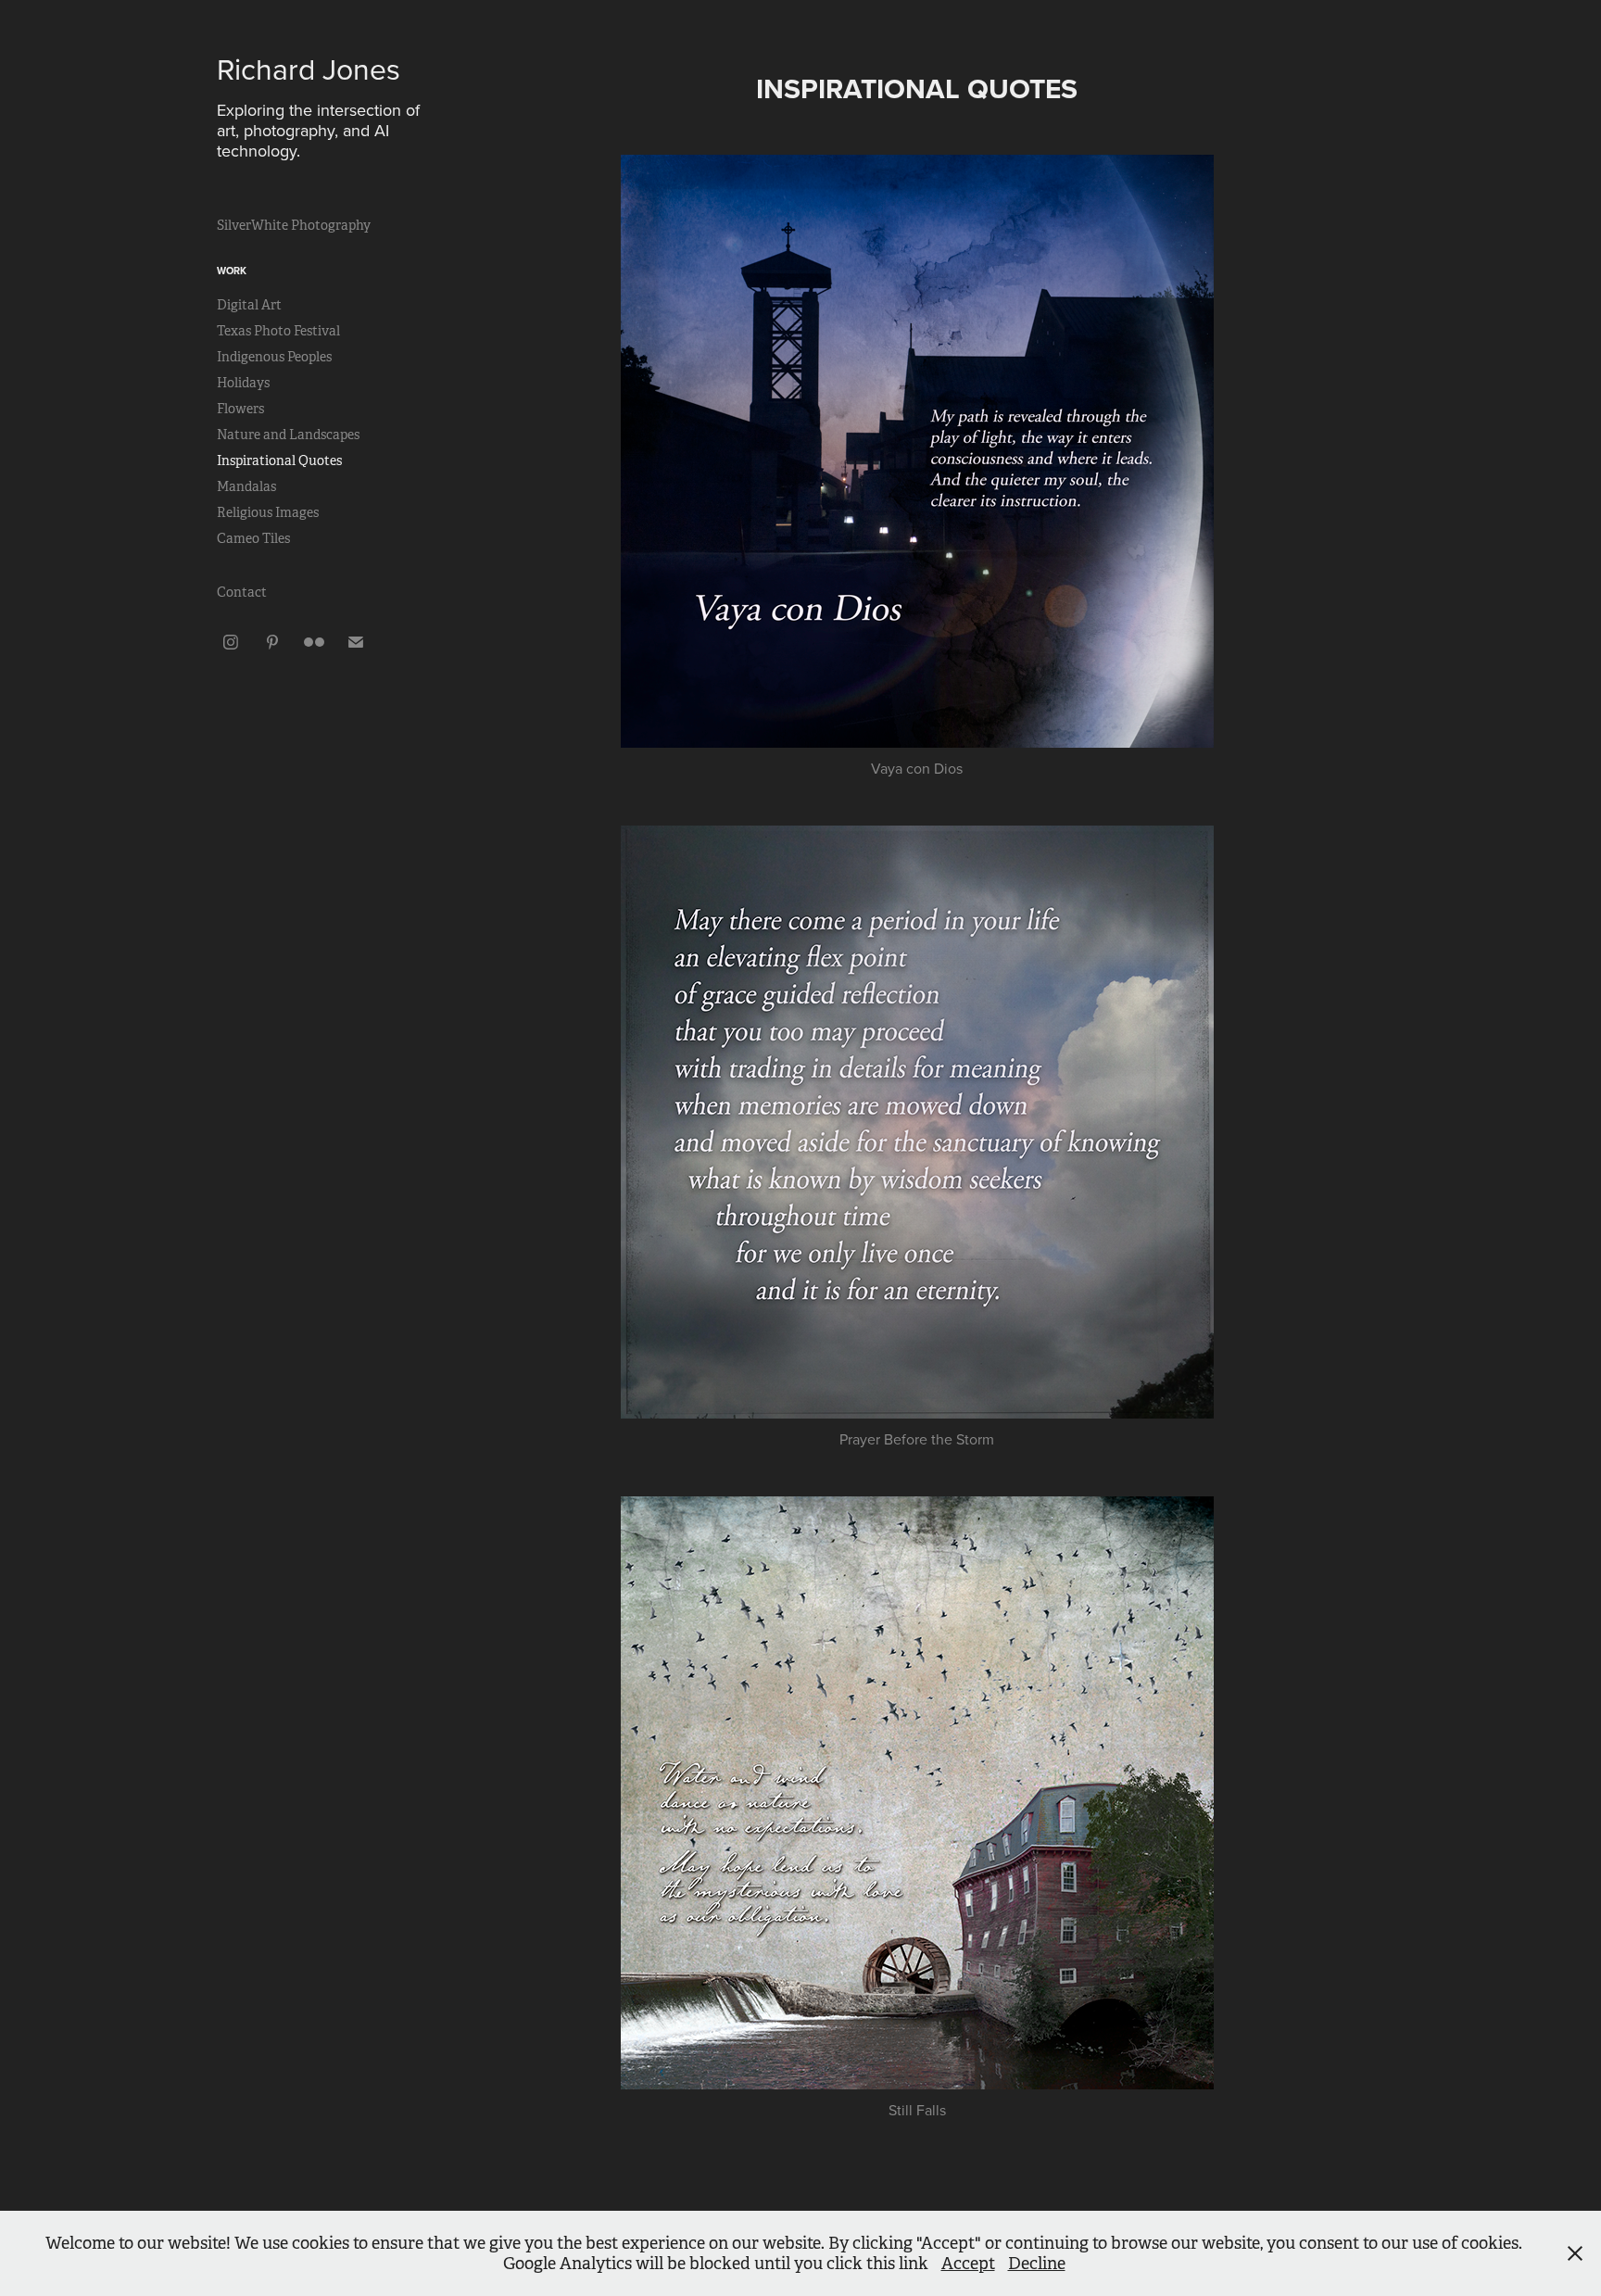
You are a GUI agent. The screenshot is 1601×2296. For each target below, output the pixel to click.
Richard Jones (309, 68)
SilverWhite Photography (294, 225)
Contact (242, 592)
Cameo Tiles (253, 538)
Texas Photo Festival (278, 331)
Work (232, 271)
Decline (1037, 2264)
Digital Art (249, 305)
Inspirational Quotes (279, 460)
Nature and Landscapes (288, 435)
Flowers (240, 409)
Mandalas (246, 486)
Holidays (243, 383)
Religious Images (268, 512)
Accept (968, 2264)
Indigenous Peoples (274, 357)
